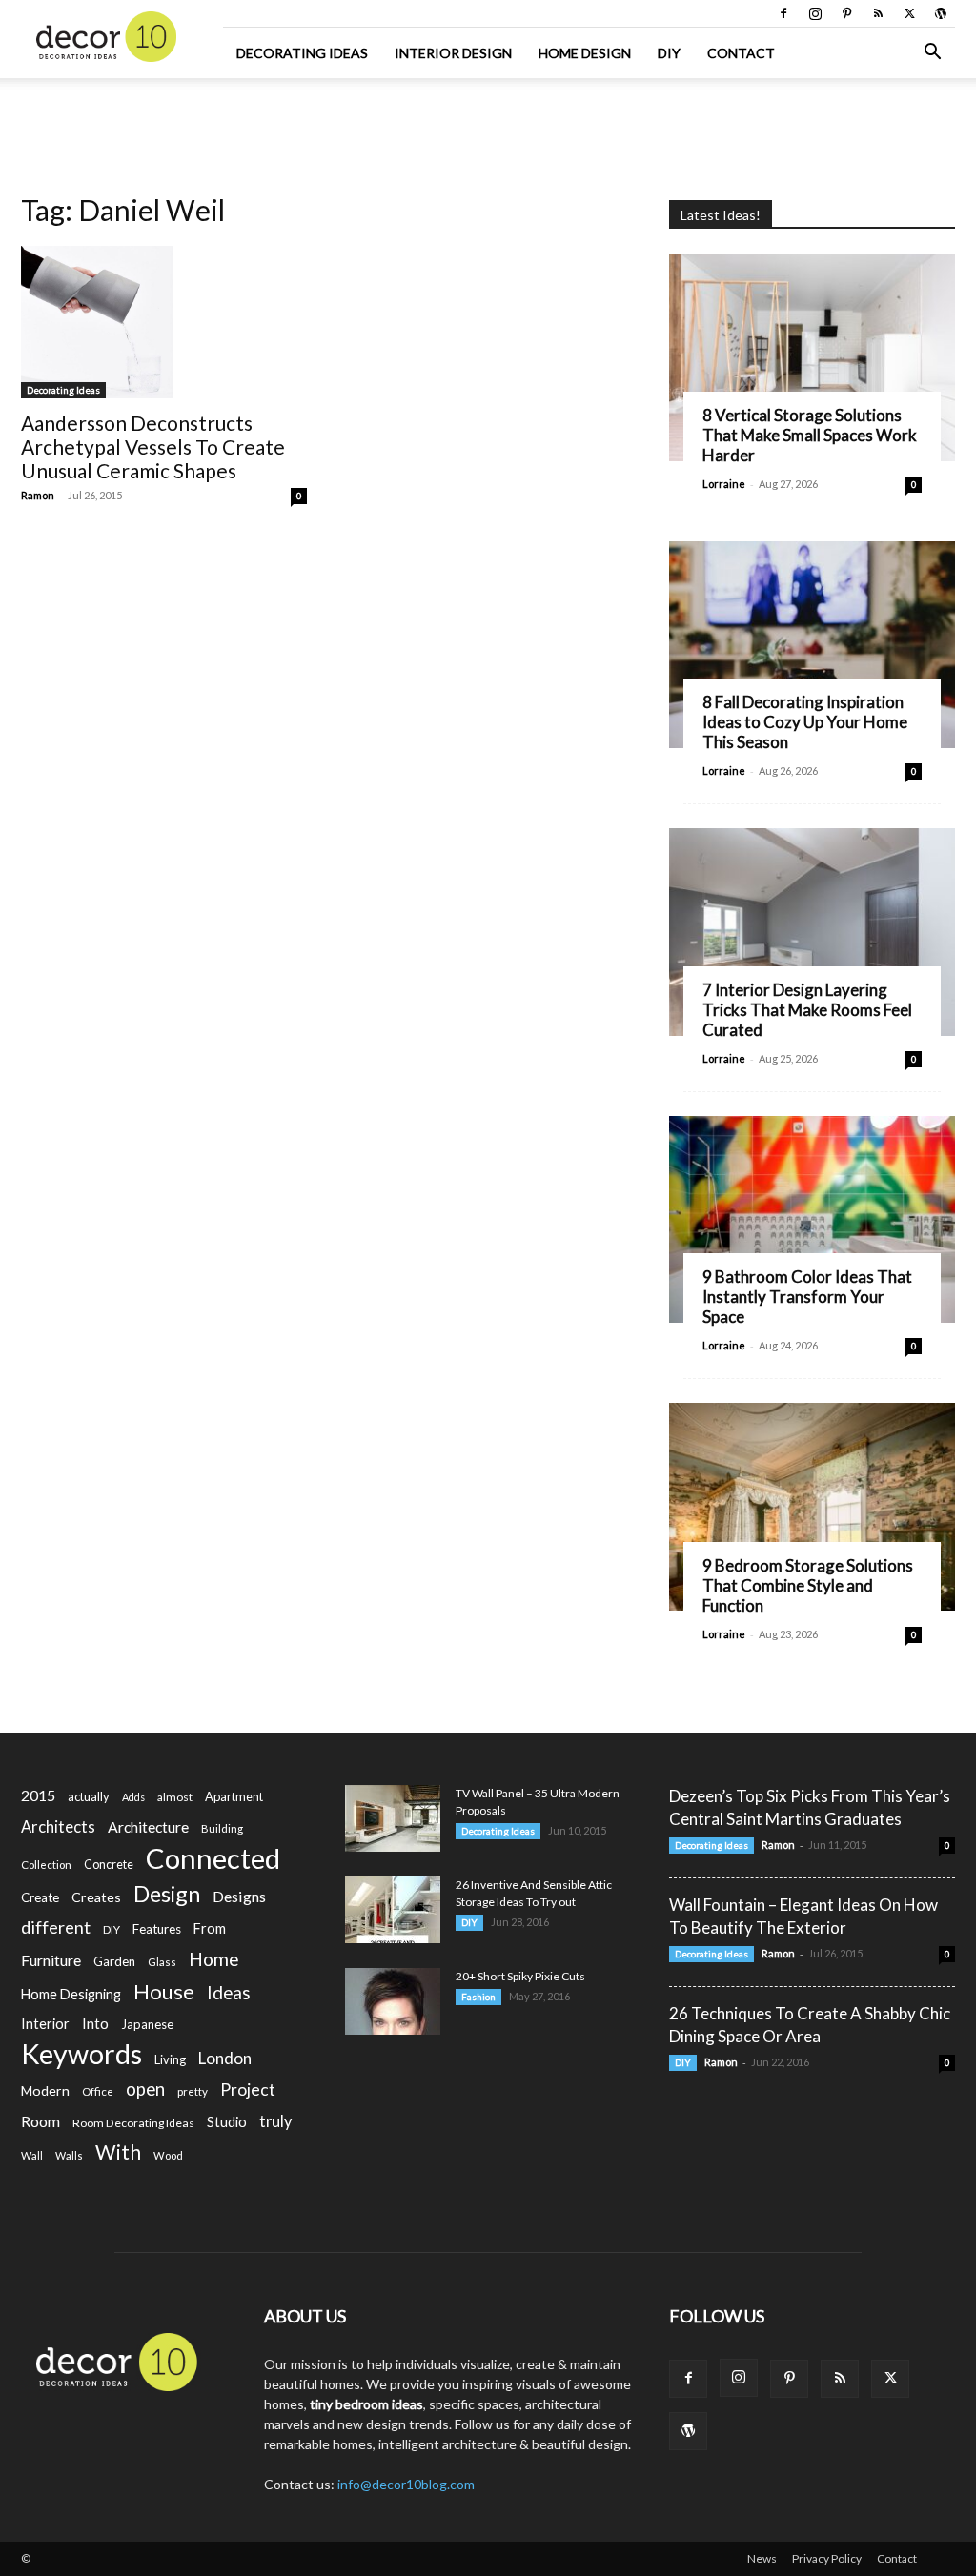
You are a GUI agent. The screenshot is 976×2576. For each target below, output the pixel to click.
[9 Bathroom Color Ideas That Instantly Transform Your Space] (812, 1220)
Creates (96, 1897)
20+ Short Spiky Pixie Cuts (520, 1976)
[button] (932, 54)
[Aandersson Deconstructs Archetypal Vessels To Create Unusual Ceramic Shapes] (164, 322)
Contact (741, 53)
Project (248, 2089)
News (762, 2558)
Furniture (51, 1960)
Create (40, 1897)
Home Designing (71, 1994)
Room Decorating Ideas (133, 2123)
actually (89, 1796)
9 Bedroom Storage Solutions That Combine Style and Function (808, 1585)
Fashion (478, 1997)
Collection (46, 1865)
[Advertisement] (488, 130)
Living (170, 2059)
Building (222, 1828)
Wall (32, 2155)
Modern (45, 2090)
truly (275, 2121)
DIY (669, 53)
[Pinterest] (846, 13)
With (118, 2152)
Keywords (81, 2054)
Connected (213, 1858)
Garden (114, 1961)
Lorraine (724, 484)
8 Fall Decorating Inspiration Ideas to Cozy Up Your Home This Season (805, 722)
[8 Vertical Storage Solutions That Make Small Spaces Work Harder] (812, 357)
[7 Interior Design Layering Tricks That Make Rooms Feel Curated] (812, 932)
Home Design (585, 53)
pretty (193, 2091)
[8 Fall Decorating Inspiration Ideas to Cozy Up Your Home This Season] (812, 645)
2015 (38, 1795)
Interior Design (453, 53)
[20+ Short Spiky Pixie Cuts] (393, 2001)
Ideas (229, 1993)
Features (157, 1929)
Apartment (234, 1796)
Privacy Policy (827, 2558)
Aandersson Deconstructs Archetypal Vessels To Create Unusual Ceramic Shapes (153, 446)
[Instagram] (815, 13)
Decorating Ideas (302, 53)
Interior (45, 2024)
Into (95, 2023)
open (145, 2089)
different (56, 1927)
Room (41, 2121)
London (225, 2058)
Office (98, 2091)
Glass (162, 1962)
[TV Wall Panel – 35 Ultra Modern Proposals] (393, 1818)
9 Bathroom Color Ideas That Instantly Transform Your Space (807, 1297)
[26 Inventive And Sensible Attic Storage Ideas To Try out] (393, 1910)
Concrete (109, 1865)
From (210, 1928)
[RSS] (878, 13)
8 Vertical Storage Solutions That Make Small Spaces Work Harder (810, 435)
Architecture (148, 1826)
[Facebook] (783, 13)
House (164, 1991)
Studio (227, 2122)
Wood (168, 2155)
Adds (133, 1797)
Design (167, 1894)
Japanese (147, 2024)
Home (214, 1959)
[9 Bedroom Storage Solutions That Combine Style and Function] (812, 1507)
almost (175, 1797)
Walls (69, 2155)
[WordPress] (941, 13)
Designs (239, 1896)
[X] (909, 13)
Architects (58, 1827)
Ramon (38, 495)
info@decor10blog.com (406, 2484)
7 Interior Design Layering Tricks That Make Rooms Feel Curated (807, 1010)
